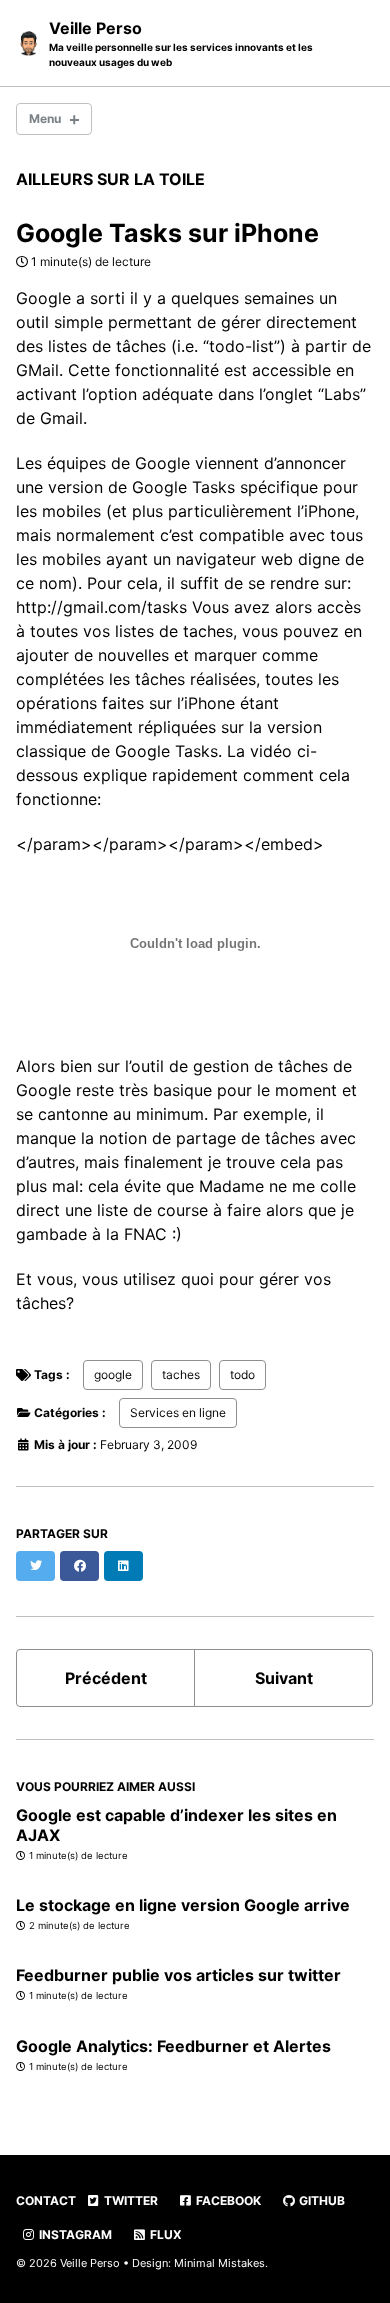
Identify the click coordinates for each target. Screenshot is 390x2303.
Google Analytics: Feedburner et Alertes (173, 2046)
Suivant (284, 1678)
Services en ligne (178, 1412)
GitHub (320, 2200)
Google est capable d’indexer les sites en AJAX (176, 1825)
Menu (45, 118)
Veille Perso (181, 43)
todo (242, 1374)
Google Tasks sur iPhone (167, 233)
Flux (164, 2234)
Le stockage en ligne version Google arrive (183, 1905)
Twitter (129, 2200)
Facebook (227, 2200)
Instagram (74, 2234)
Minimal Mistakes (219, 2263)
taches (181, 1374)
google (113, 1374)
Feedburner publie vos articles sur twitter (178, 1975)
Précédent (106, 1678)
